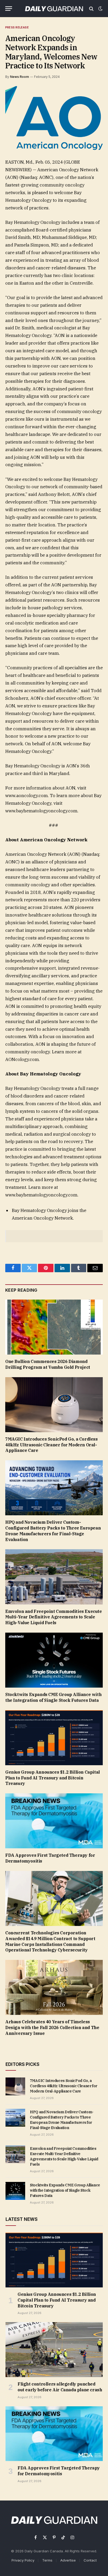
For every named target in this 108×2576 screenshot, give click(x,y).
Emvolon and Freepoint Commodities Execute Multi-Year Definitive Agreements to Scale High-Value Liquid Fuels (54, 1617)
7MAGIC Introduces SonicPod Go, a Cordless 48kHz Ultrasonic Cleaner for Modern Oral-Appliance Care (52, 1445)
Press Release (17, 27)
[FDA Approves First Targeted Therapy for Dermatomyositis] (54, 1821)
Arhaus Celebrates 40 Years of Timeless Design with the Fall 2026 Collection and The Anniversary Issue (52, 2027)
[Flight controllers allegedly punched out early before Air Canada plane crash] (54, 2350)
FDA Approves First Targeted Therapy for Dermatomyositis (59, 2471)
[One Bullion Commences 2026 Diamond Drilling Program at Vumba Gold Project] (54, 1327)
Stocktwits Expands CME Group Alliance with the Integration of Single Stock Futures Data (53, 1697)
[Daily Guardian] (54, 9)
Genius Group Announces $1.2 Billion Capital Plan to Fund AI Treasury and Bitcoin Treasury (53, 1778)
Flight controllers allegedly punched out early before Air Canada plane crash (60, 2387)
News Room (19, 77)
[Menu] (9, 9)
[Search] (91, 9)
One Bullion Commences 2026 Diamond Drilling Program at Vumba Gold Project (48, 1364)
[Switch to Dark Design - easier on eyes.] (100, 9)
